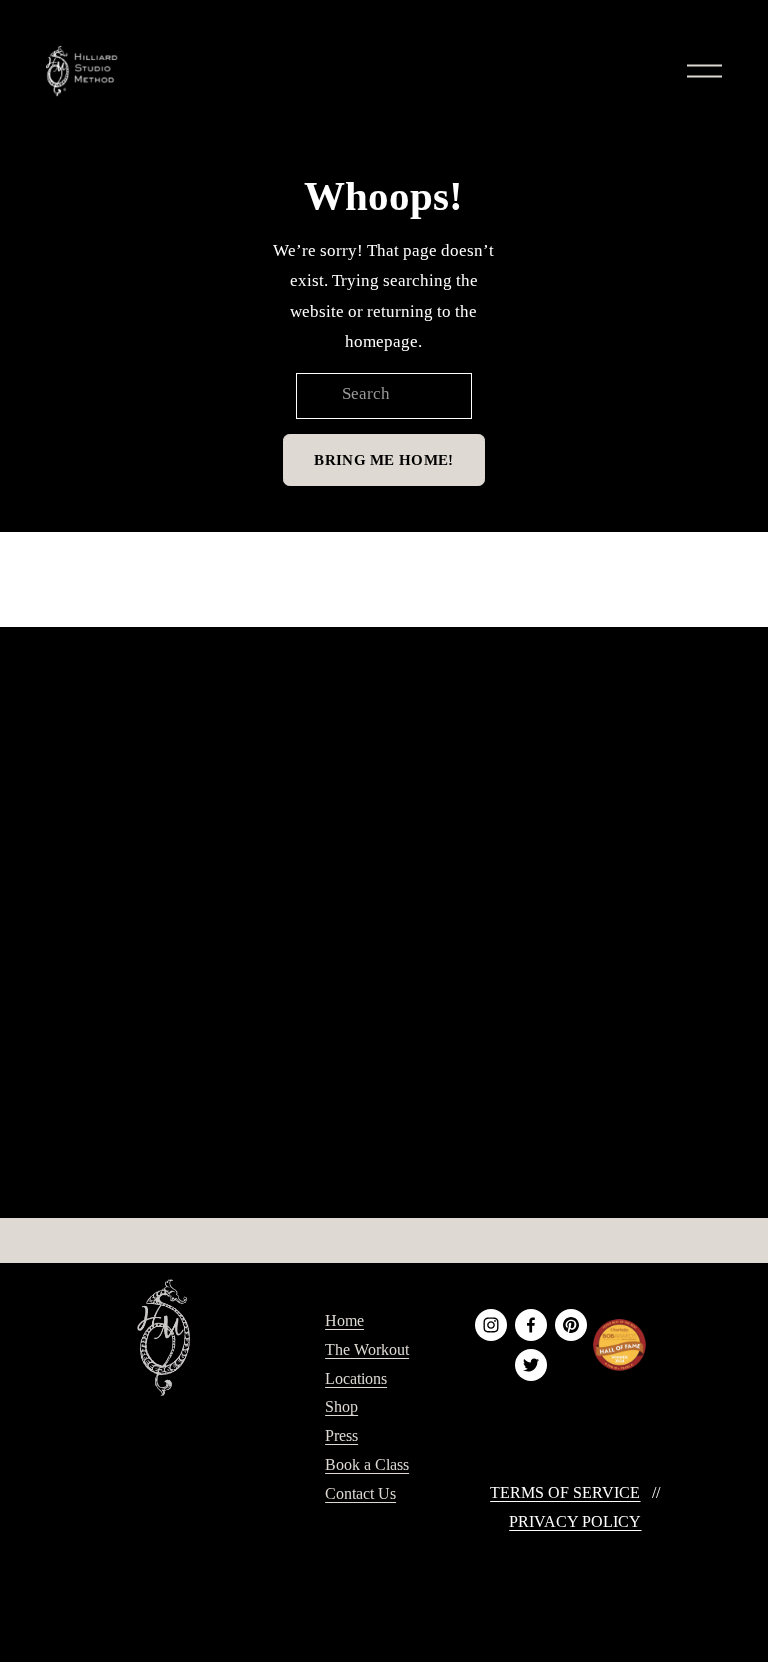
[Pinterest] (571, 1325)
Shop (341, 1406)
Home (344, 1320)
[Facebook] (531, 1325)
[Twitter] (531, 1365)
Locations (356, 1378)
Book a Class (367, 1464)
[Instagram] (491, 1325)
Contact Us (360, 1493)
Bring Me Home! (383, 460)
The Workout (367, 1349)
